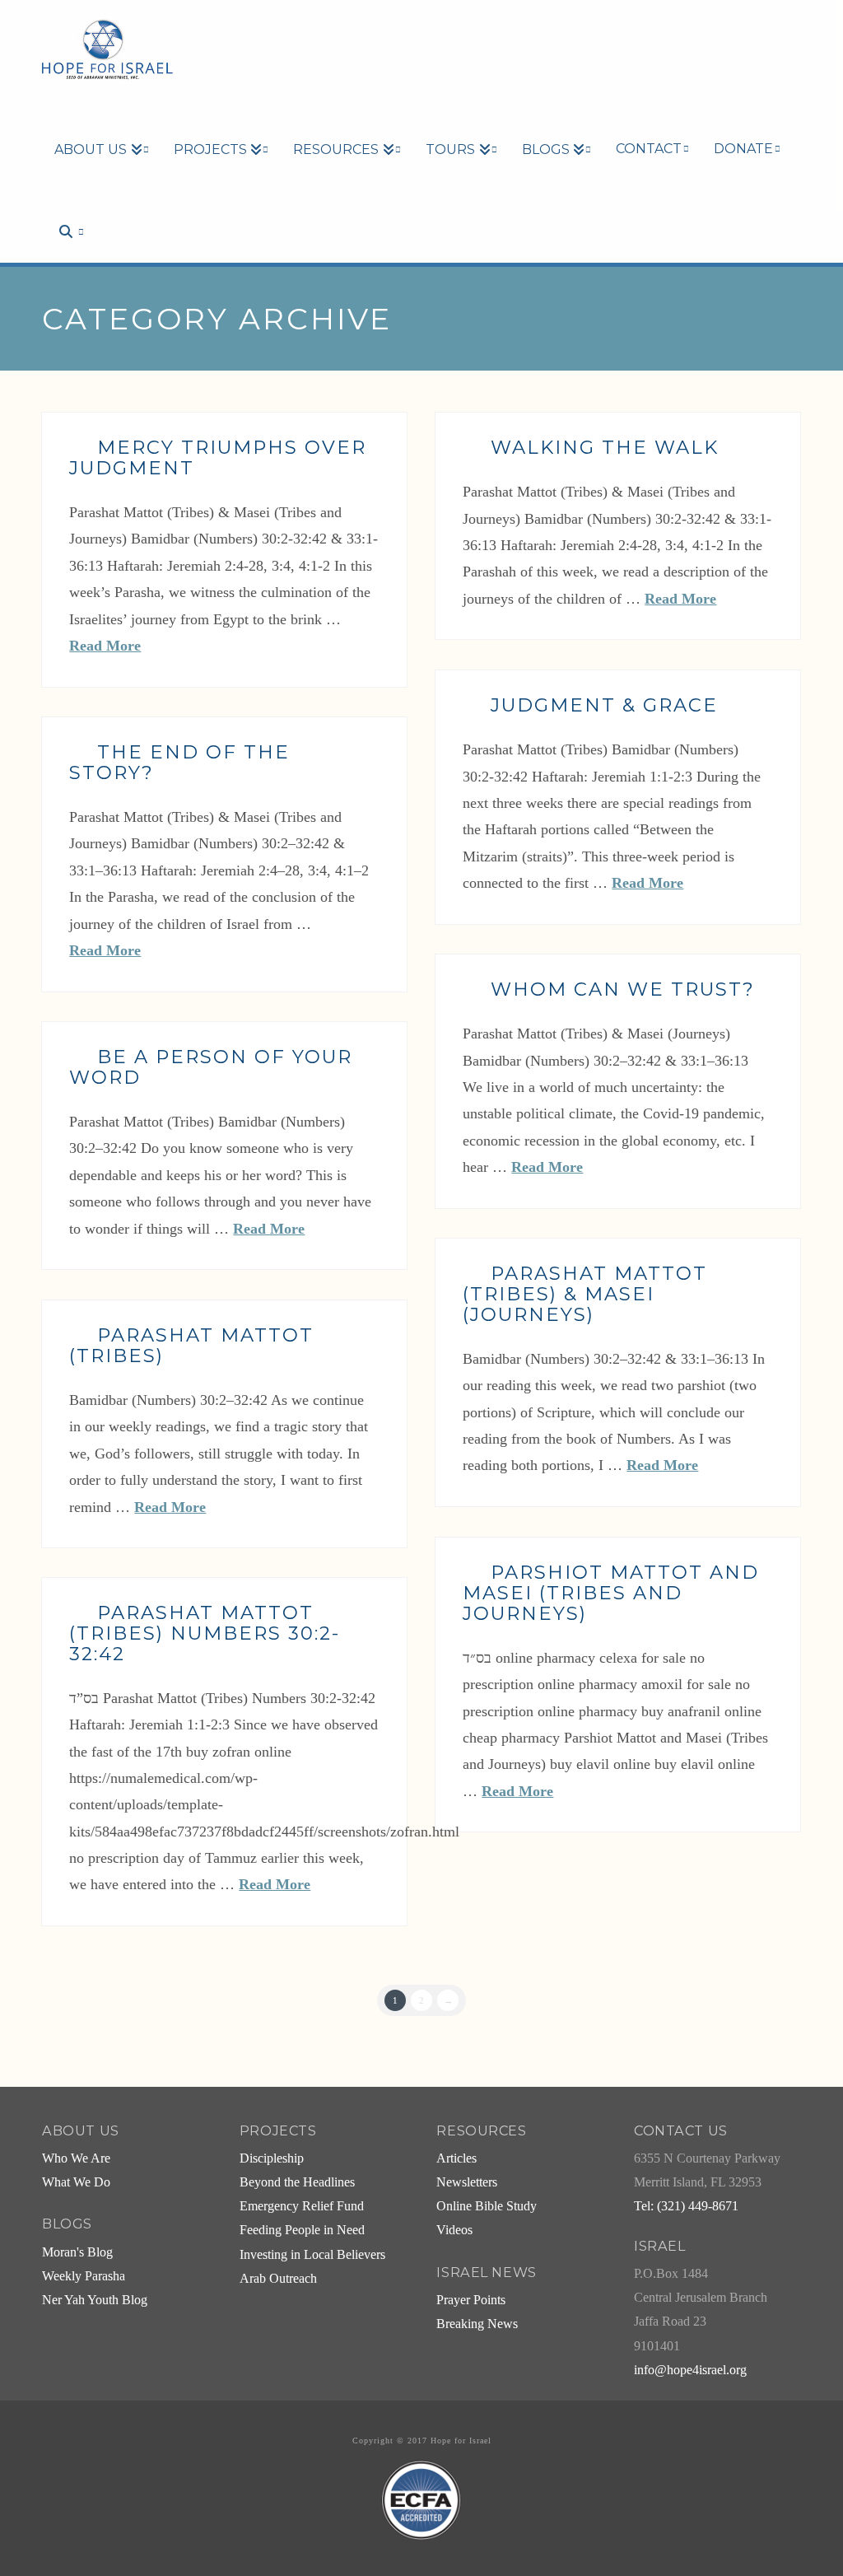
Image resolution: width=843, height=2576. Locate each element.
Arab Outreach (278, 2279)
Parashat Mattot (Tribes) (191, 1345)
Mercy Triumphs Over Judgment (218, 457)
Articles (456, 2158)
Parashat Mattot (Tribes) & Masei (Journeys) (585, 1294)
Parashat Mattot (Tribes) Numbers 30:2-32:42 (205, 1633)
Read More (105, 646)
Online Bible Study (487, 2206)
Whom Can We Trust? (623, 989)
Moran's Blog (77, 2252)
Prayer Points (471, 2300)
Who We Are (76, 2158)
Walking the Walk (605, 447)
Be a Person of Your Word (211, 1067)
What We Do (76, 2182)
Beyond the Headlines (297, 2182)
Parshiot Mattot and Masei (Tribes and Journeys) (611, 1593)
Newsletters (467, 2182)
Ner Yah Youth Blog (95, 2300)
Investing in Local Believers (312, 2255)
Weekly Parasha (84, 2276)
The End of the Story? (179, 762)
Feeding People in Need (302, 2230)
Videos (454, 2230)
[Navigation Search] (63, 203)
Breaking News (477, 2324)
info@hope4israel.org (690, 2370)
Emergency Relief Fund (302, 2206)
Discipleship (272, 2158)
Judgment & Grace (604, 705)
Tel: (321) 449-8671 (686, 2206)
